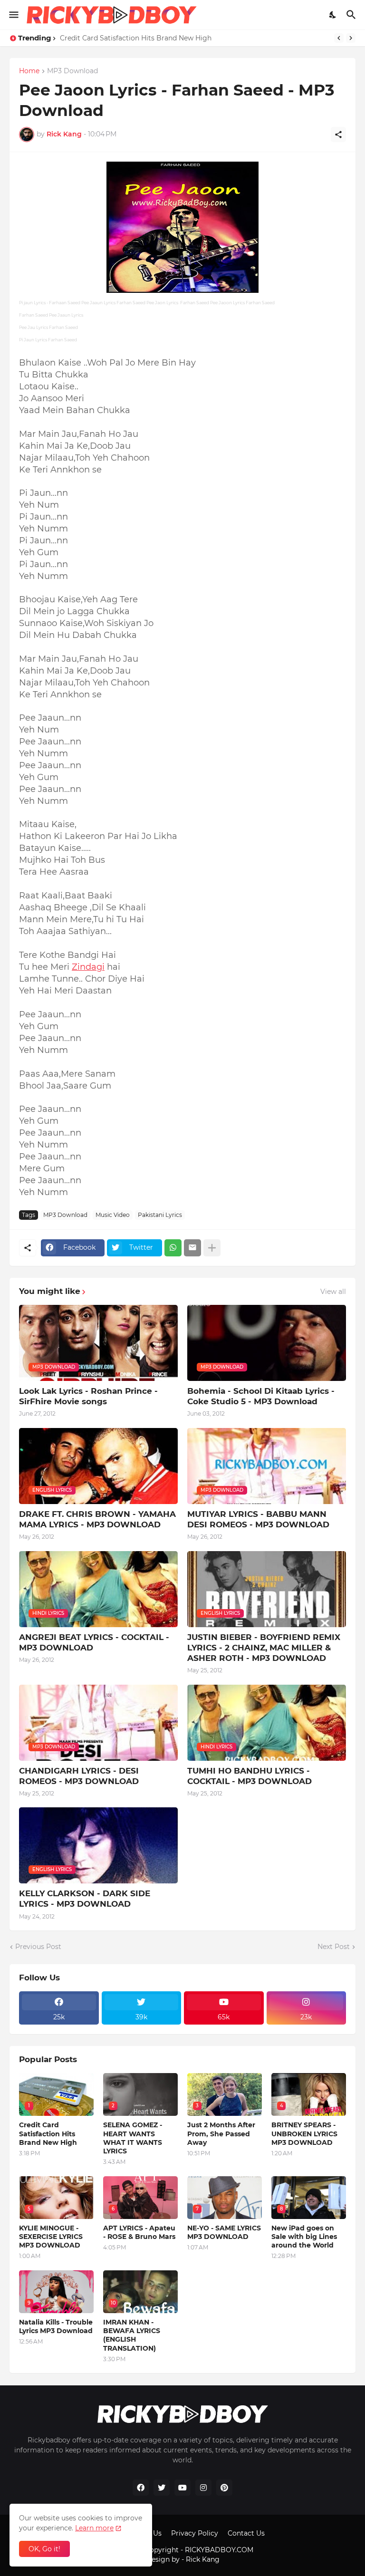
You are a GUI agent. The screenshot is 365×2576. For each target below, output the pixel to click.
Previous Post (38, 1947)
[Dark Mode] (333, 15)
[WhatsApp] (173, 1248)
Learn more (94, 2528)
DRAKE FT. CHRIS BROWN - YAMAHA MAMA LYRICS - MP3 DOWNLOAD (97, 1519)
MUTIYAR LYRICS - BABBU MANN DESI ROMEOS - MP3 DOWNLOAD (258, 1519)
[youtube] (182, 2488)
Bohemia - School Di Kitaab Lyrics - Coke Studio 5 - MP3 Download (261, 1396)
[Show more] (212, 1248)
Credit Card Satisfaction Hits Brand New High (136, 38)
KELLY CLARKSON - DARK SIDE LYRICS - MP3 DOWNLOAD (85, 1899)
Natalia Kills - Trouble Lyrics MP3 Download (56, 2326)
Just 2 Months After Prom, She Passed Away (221, 2133)
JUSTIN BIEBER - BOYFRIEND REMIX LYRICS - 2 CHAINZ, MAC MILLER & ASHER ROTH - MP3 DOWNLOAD (264, 1648)
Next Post (334, 1947)
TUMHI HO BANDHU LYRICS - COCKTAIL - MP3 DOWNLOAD (250, 1776)
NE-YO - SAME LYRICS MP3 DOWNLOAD (224, 2232)
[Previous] (339, 38)
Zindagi (88, 967)
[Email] (192, 1248)
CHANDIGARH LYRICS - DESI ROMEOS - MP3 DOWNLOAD (79, 1776)
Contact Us (246, 2533)
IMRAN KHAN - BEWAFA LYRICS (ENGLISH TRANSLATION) (132, 2335)
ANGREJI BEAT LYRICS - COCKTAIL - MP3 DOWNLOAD (94, 1642)
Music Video (113, 1215)
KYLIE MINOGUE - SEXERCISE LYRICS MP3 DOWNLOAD (51, 2237)
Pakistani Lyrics (160, 1215)
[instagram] (203, 2488)
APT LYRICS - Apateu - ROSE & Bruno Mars (139, 2232)
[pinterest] (224, 2488)
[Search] (352, 15)
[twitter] (162, 2488)
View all (333, 1292)
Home (29, 71)
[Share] (338, 135)
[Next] (351, 38)
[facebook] (141, 2488)
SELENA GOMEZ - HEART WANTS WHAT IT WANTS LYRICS (133, 2138)
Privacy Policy (195, 2533)
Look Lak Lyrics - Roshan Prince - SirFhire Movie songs (88, 1396)
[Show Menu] (13, 15)
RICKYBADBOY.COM (219, 2550)
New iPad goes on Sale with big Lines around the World (304, 2237)
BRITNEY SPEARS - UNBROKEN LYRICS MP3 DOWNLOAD (304, 2133)
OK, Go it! (44, 2549)
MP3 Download (72, 71)
